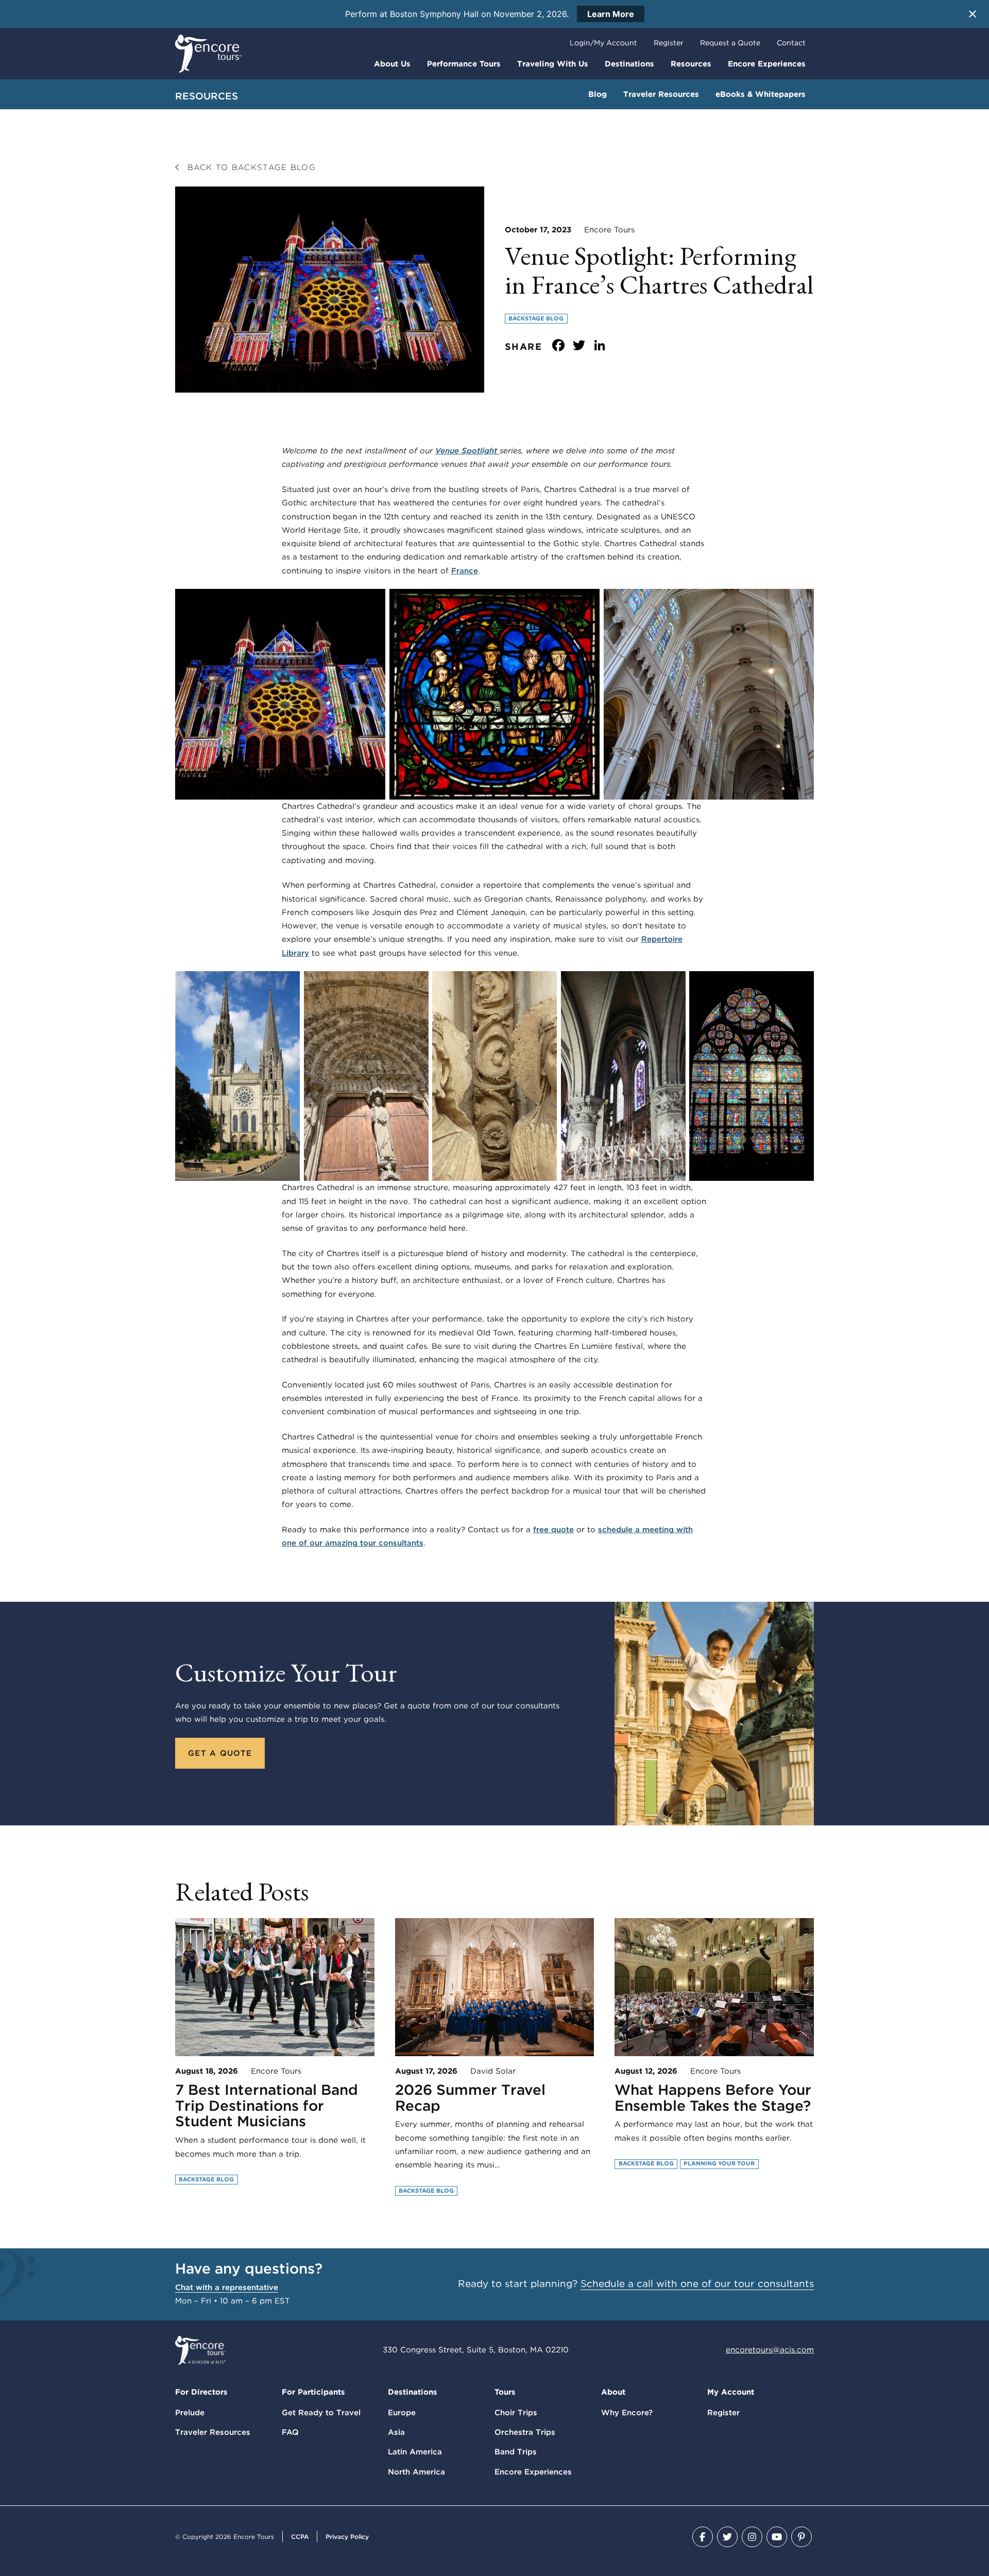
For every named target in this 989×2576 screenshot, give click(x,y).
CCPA (300, 2537)
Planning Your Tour (719, 2163)
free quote (553, 1530)
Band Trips (516, 2452)
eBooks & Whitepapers (761, 94)
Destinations (629, 64)
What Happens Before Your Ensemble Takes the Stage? (713, 2098)
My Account (731, 2392)
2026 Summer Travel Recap (470, 2098)
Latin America (415, 2452)
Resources (691, 64)
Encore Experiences (767, 64)
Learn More (611, 14)
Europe (402, 2413)
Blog (598, 94)
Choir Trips (516, 2413)
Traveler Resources (661, 94)
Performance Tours (464, 64)
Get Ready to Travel (321, 2413)
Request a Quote (730, 43)
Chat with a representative (227, 2287)
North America (416, 2472)
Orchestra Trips (525, 2432)
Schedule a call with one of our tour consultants (697, 2284)
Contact (791, 43)
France (465, 571)
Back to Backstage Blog (250, 167)
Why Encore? (627, 2413)
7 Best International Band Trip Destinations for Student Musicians (267, 2106)
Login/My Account (603, 43)
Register (669, 43)
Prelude (190, 2413)
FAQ (290, 2432)
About (613, 2392)
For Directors (201, 2392)
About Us (392, 64)
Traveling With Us (553, 64)
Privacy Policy (347, 2537)
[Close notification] (973, 14)
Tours (505, 2392)
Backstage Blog (536, 318)
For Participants (313, 2392)
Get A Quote (220, 1753)
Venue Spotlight (467, 451)
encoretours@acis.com (770, 2350)
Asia (396, 2432)
